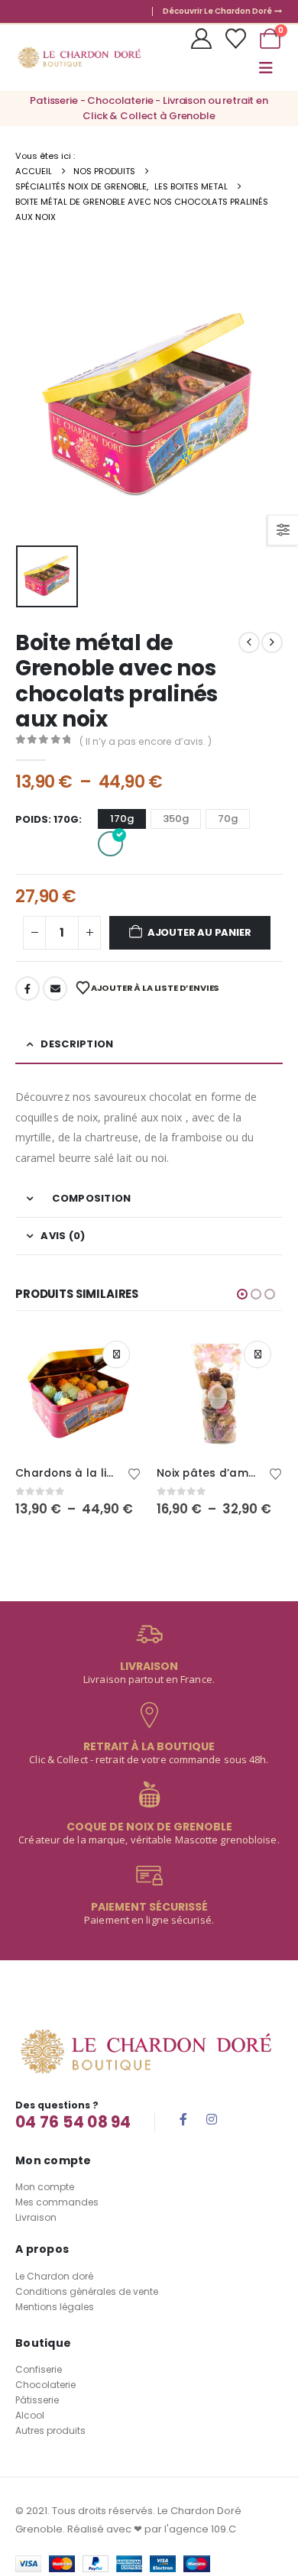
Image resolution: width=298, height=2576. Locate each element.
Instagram (212, 2119)
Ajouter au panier (199, 932)
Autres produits (50, 2430)
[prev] (249, 642)
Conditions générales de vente (87, 2291)
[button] (266, 68)
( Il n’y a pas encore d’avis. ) (146, 741)
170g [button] (122, 819)
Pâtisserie (37, 2400)
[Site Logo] (79, 58)
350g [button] (176, 819)
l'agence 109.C (200, 2529)
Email (55, 989)
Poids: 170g (47, 819)
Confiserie (39, 2369)
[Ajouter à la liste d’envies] (134, 1473)
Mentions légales (55, 2307)
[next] (272, 642)
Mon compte (45, 2187)
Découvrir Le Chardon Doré (218, 11)
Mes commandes (57, 2202)
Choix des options (116, 1354)
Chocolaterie (45, 2385)
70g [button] (228, 819)
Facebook (28, 989)
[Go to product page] (78, 1392)
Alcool (30, 2415)
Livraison (36, 2217)
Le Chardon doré (54, 2276)
